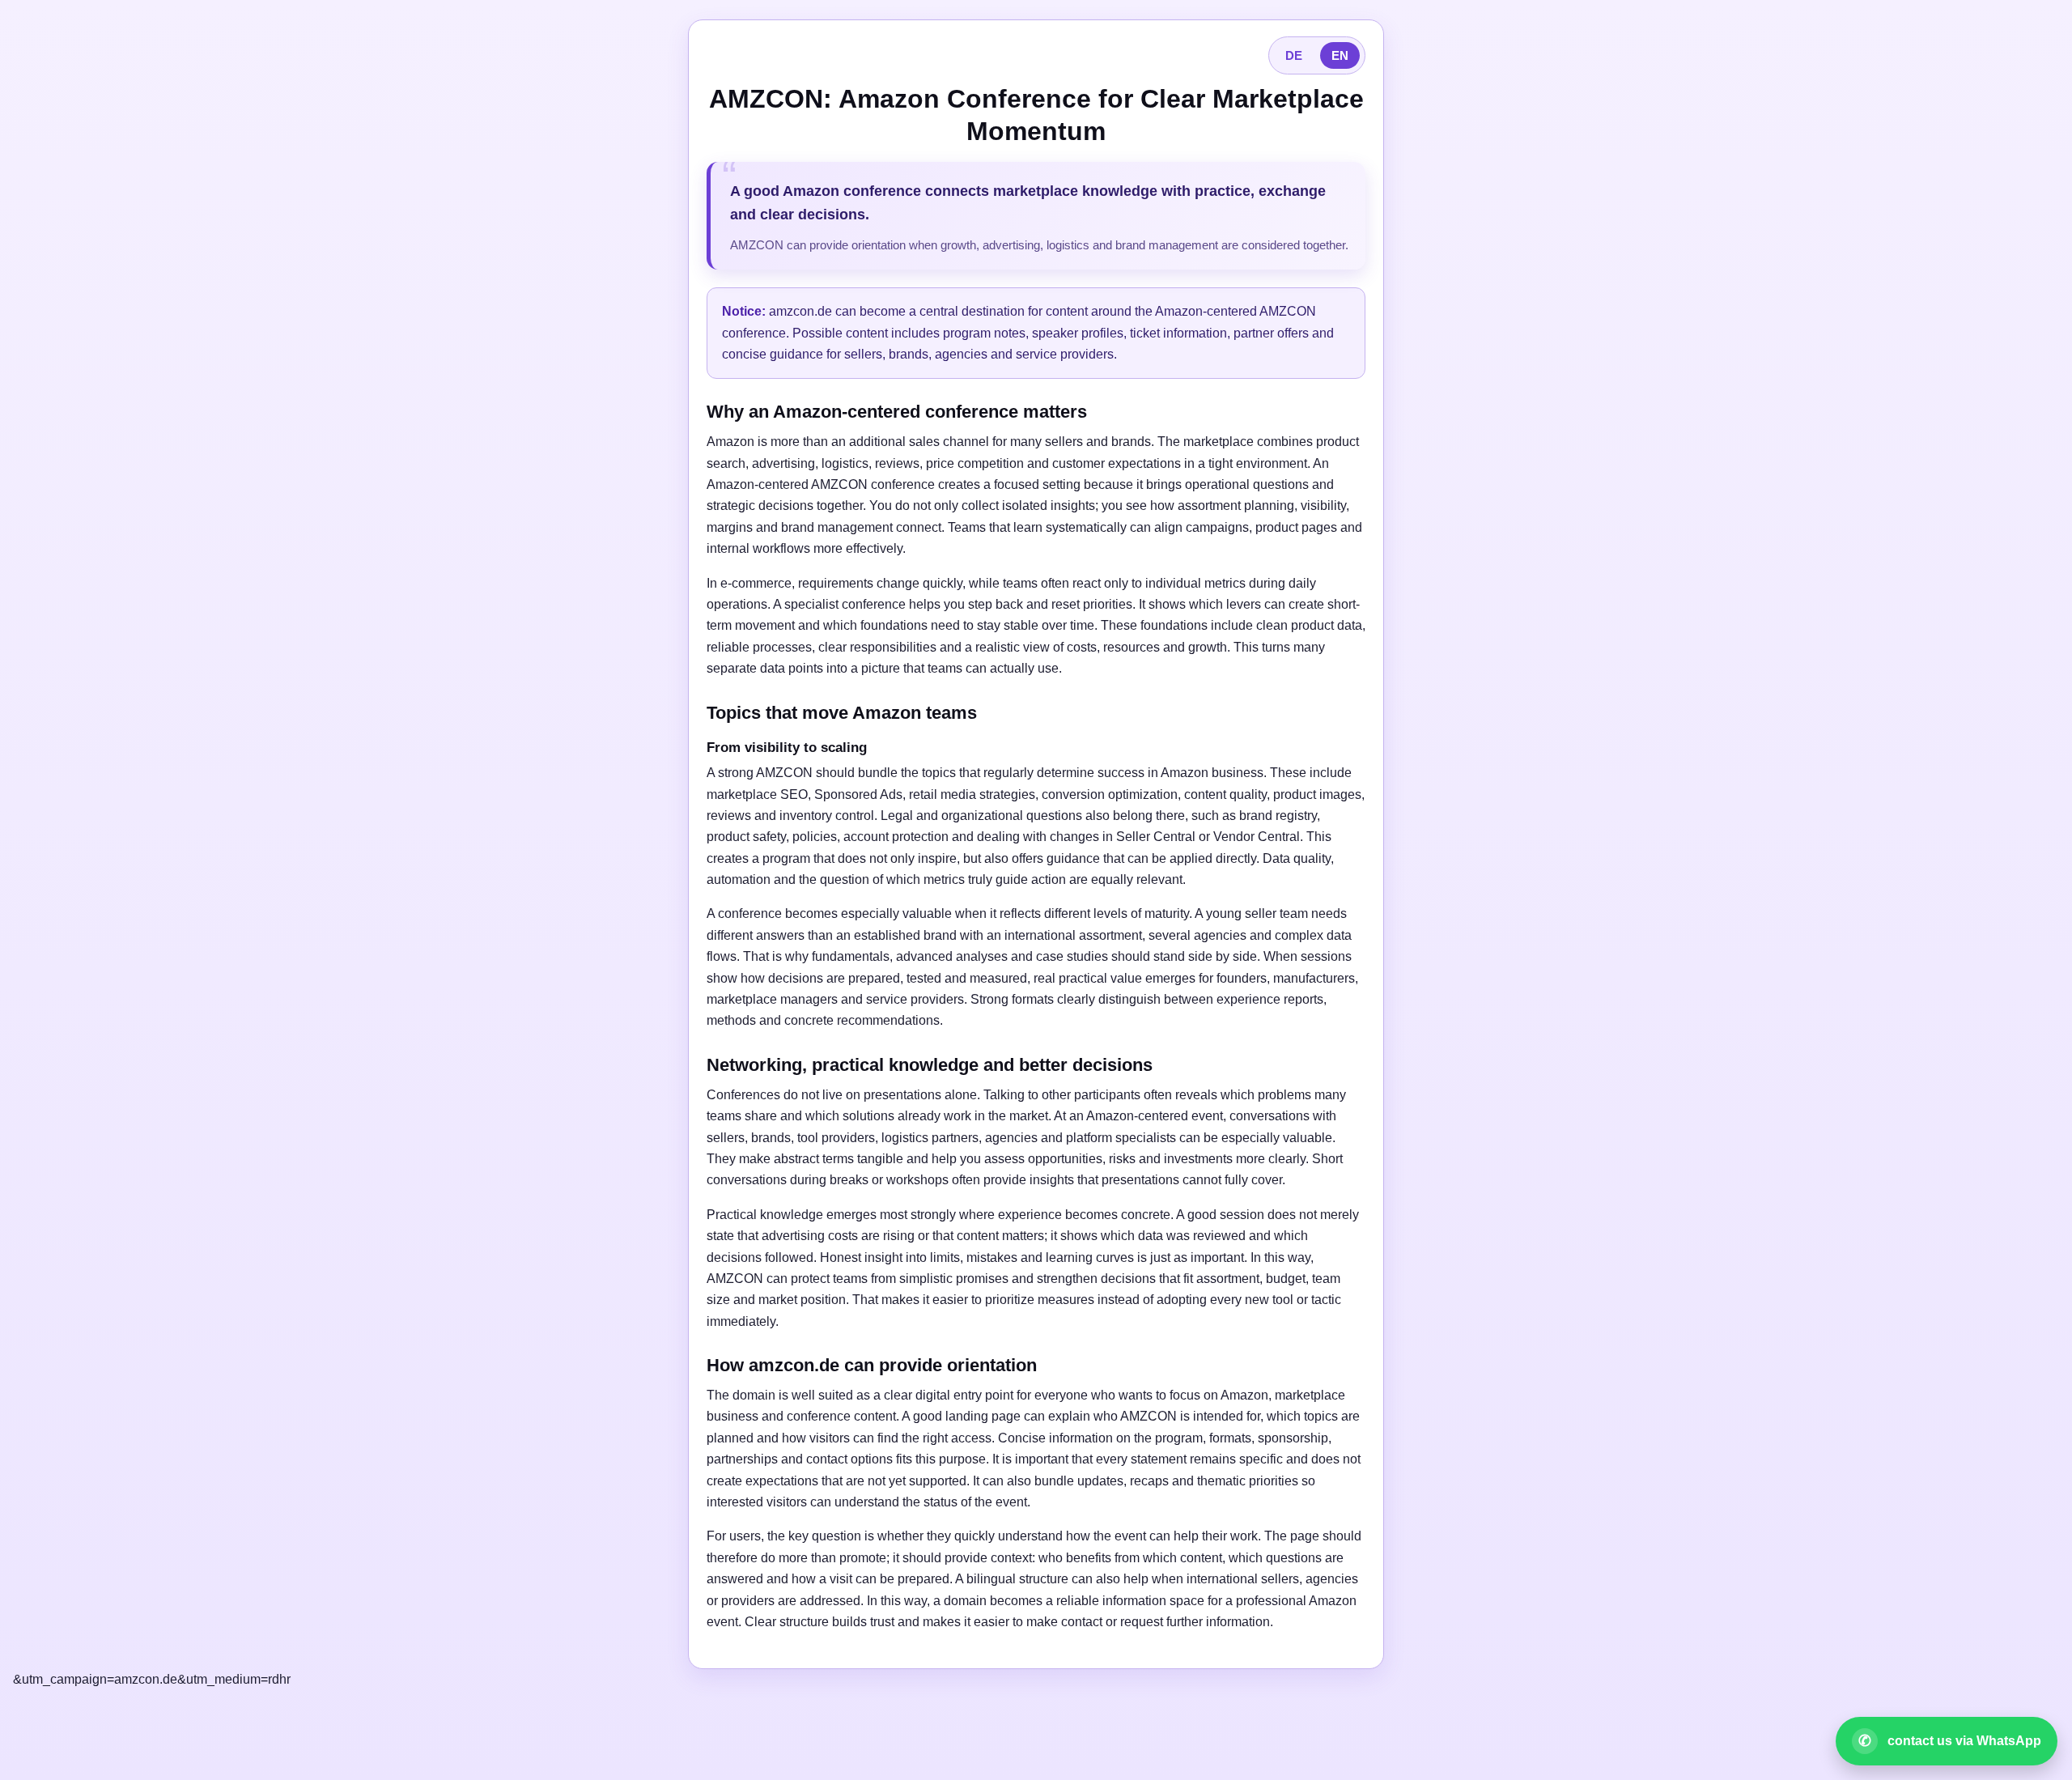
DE (1294, 55)
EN (1340, 55)
